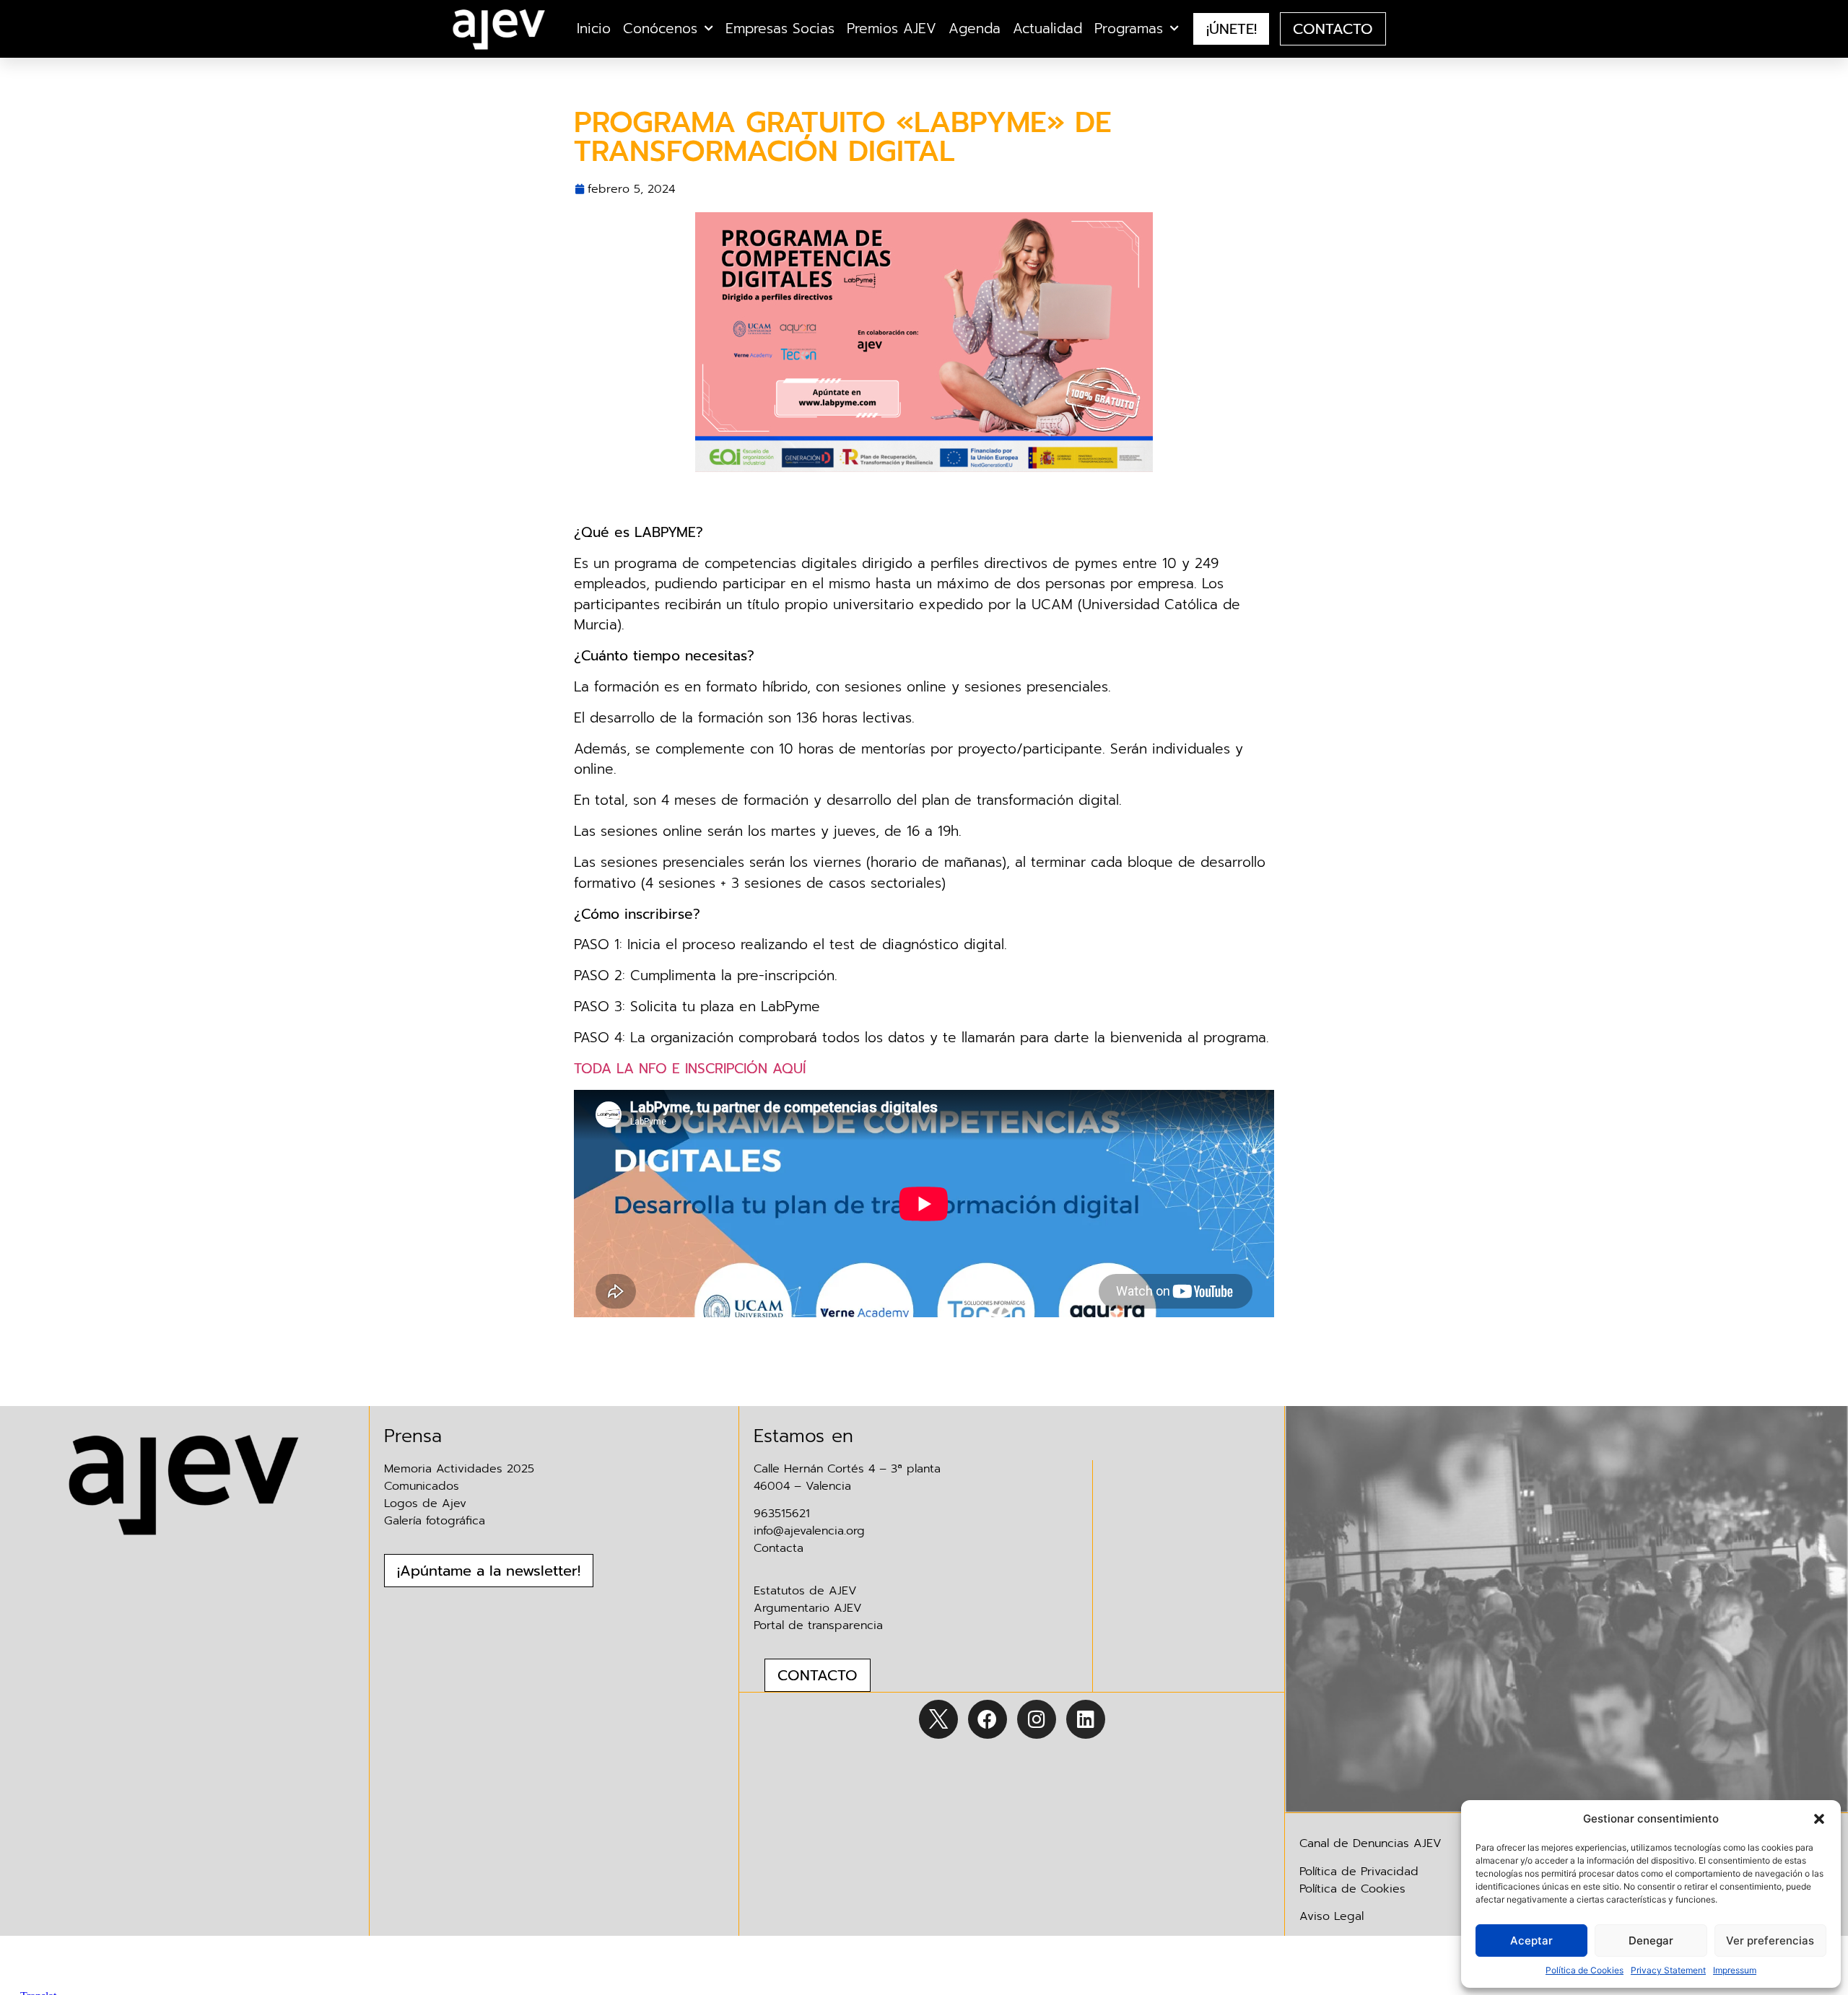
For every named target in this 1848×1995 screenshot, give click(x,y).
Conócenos (660, 29)
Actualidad (1047, 29)
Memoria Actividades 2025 (459, 1469)
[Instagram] (1037, 1719)
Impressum (1735, 1970)
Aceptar (1531, 1941)
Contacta (779, 1548)
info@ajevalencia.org (809, 1531)
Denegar (1651, 1941)
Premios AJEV (892, 29)
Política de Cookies (1585, 1970)
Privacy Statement (1668, 1970)
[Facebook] (988, 1719)
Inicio (594, 29)
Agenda (975, 29)
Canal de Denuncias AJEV (1370, 1843)
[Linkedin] (1086, 1719)
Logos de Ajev (425, 1503)
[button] (1819, 1819)
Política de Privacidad (1359, 1872)
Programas (1129, 29)
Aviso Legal (1331, 1916)
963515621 (782, 1514)
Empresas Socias (780, 29)
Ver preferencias (1770, 1941)
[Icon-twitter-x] (938, 1719)
